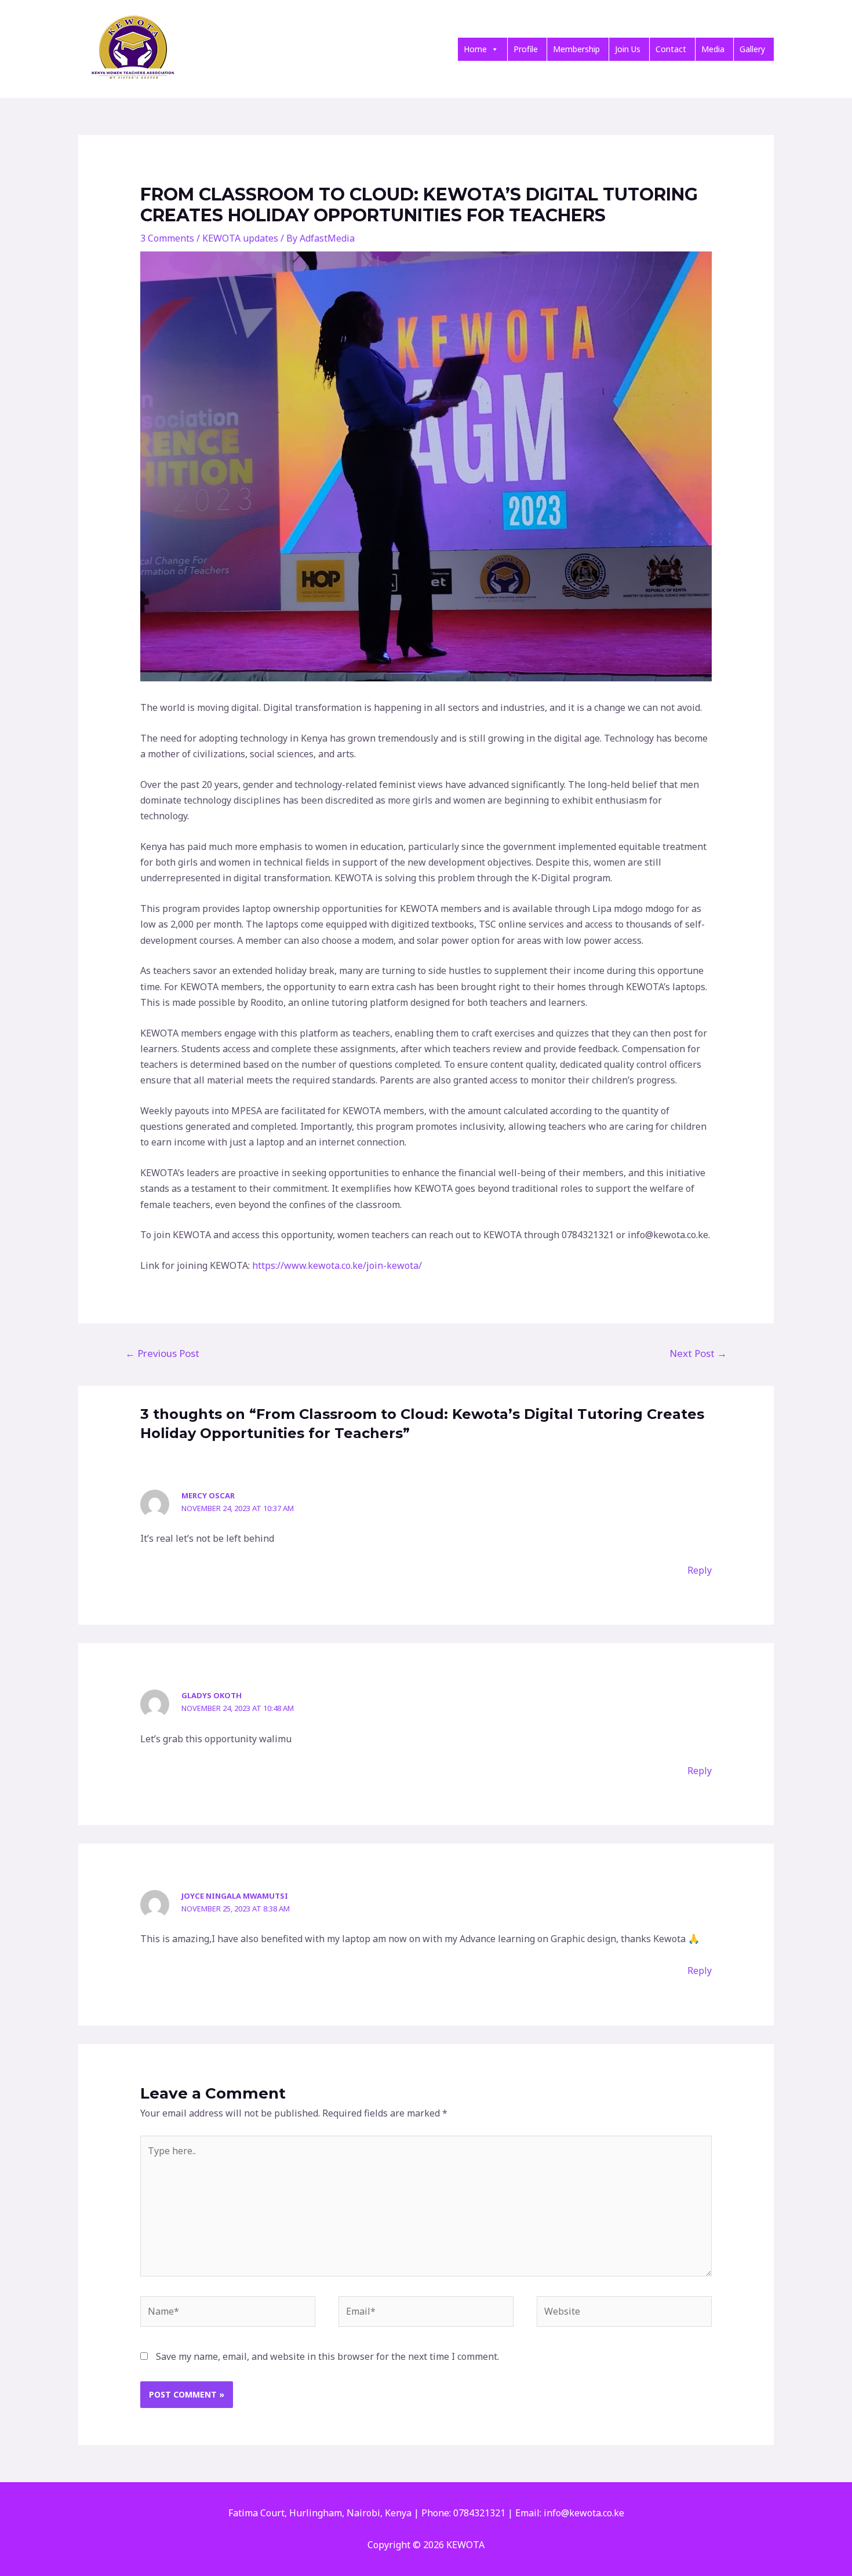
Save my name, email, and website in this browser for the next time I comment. (327, 2356)
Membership (576, 49)
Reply (700, 1570)
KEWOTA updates (240, 238)
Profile (526, 49)
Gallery (752, 49)
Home (475, 49)
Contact (671, 49)
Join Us (628, 49)
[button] (494, 49)
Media (713, 49)
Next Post (698, 1353)
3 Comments (167, 238)
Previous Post (162, 1353)
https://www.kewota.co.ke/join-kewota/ (337, 1265)
